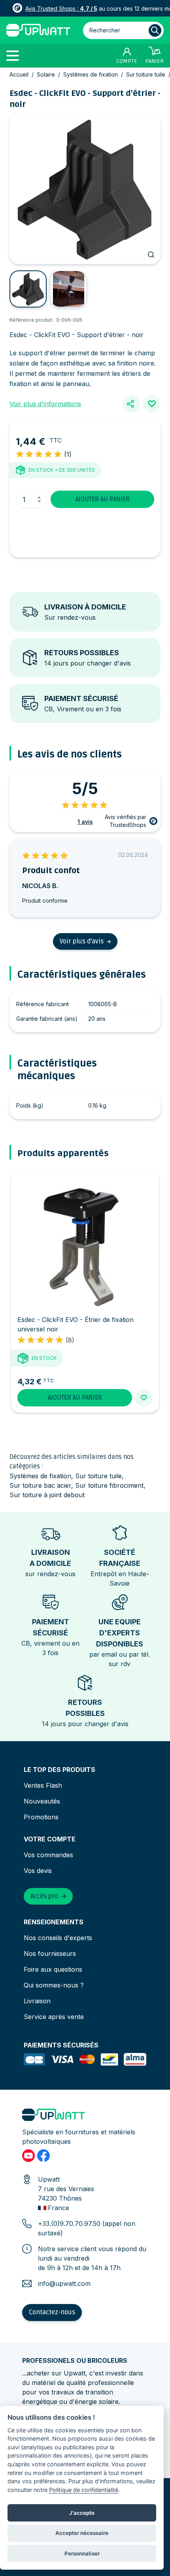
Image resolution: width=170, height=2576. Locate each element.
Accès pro (44, 1896)
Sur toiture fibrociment (109, 1485)
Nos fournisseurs (50, 1954)
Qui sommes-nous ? (54, 1985)
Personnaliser (82, 2554)
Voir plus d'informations (45, 404)
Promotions (41, 1817)
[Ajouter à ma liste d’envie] (152, 404)
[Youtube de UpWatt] (28, 2156)
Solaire (46, 74)
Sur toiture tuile (146, 74)
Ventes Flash (43, 1785)
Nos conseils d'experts (58, 1938)
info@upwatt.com (64, 2284)
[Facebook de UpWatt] (43, 2156)
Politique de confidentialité (84, 2490)
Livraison (37, 2001)
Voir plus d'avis (82, 941)
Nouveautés (42, 1801)
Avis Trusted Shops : (61, 8)
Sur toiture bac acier (40, 1485)
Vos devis (38, 1871)
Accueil (19, 74)
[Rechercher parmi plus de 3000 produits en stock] (155, 30)
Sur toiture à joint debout (47, 1495)
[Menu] (16, 55)
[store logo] (38, 30)
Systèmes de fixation (91, 74)
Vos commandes (48, 1855)
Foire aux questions (53, 1969)
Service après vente (54, 2017)
